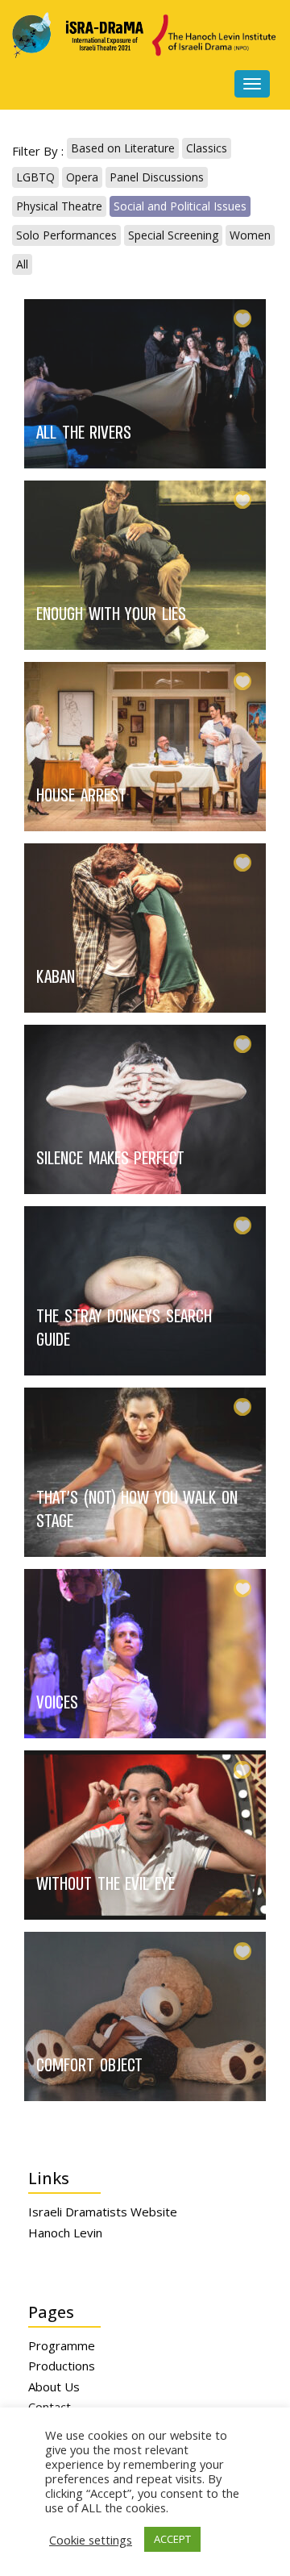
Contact (50, 2407)
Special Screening (173, 235)
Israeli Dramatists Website (103, 2212)
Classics (207, 148)
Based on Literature (123, 148)
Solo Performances (66, 235)
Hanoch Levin (65, 2233)
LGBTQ (35, 177)
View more (133, 384)
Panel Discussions (157, 177)
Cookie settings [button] (91, 2540)
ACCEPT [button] (172, 2539)
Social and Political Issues (180, 206)
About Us (54, 2387)
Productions (62, 2366)
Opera (82, 177)
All (22, 264)
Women (250, 235)
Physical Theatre (59, 206)
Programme (62, 2345)
